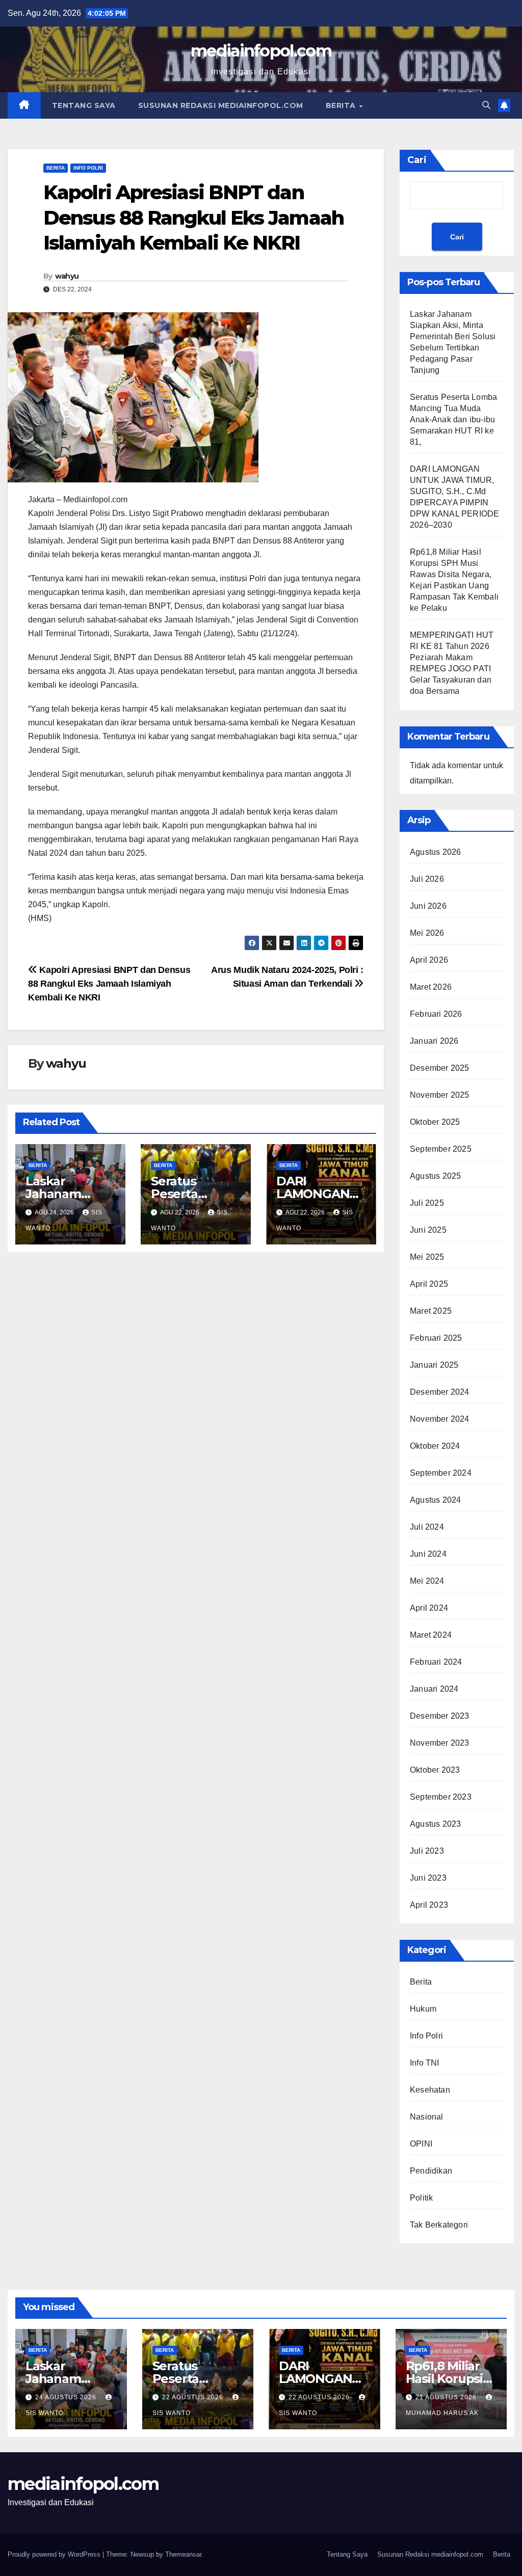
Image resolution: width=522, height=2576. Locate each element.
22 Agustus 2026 (194, 2397)
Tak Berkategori (439, 2225)
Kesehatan (430, 2090)
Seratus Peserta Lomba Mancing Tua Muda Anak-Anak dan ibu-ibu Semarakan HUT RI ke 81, (453, 419)
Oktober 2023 (435, 1770)
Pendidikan (431, 2171)
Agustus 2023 (435, 1824)
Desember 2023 (440, 1716)
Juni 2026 (428, 906)
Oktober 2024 (435, 1446)
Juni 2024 (428, 1554)
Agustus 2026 (435, 852)
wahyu (67, 276)
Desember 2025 (440, 1068)
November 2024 (440, 1419)
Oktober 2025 (435, 1122)
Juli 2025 (427, 1203)
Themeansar (183, 2554)
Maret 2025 (431, 1311)
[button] (486, 105)
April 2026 (429, 960)
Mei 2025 (427, 1257)
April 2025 (429, 1284)
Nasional (427, 2117)
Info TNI (425, 2063)
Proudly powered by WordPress (55, 2554)
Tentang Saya (84, 105)
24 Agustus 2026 (67, 2397)
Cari (417, 160)
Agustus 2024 (435, 1500)
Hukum (423, 2009)
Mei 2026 (427, 933)
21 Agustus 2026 (447, 2397)
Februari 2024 (436, 1662)
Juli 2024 (427, 1527)
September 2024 (441, 1473)
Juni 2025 (428, 1230)
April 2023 (429, 1905)
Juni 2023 (428, 1878)
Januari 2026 (434, 1041)
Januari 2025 (434, 1365)
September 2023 (441, 1797)
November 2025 (440, 1095)
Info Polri (88, 168)
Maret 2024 (431, 1635)
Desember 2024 (440, 1392)
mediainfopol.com (261, 51)
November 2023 (440, 1743)
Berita (342, 105)
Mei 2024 (427, 1581)
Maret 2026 (431, 987)
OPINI (421, 2144)
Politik (421, 2198)
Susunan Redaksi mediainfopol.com (221, 105)
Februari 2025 (436, 1338)
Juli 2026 (427, 879)
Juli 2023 (427, 1851)
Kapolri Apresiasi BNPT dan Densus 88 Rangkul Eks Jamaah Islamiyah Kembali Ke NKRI (109, 983)
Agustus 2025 (435, 1176)
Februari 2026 (436, 1014)
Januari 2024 (434, 1689)
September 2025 (441, 1149)
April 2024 (429, 1608)
